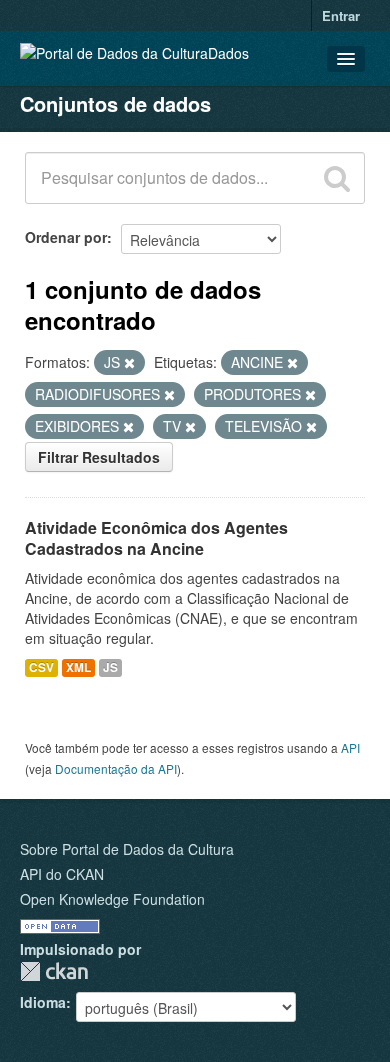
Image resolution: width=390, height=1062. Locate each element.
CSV (41, 667)
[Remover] (129, 363)
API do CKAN (62, 874)
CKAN (54, 971)
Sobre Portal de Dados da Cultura (127, 849)
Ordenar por (66, 237)
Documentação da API (116, 768)
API (350, 747)
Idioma (43, 1002)
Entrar (341, 15)
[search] (337, 178)
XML (78, 667)
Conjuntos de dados (115, 103)
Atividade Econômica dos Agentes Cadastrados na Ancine (156, 538)
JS (110, 667)
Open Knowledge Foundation (112, 899)
